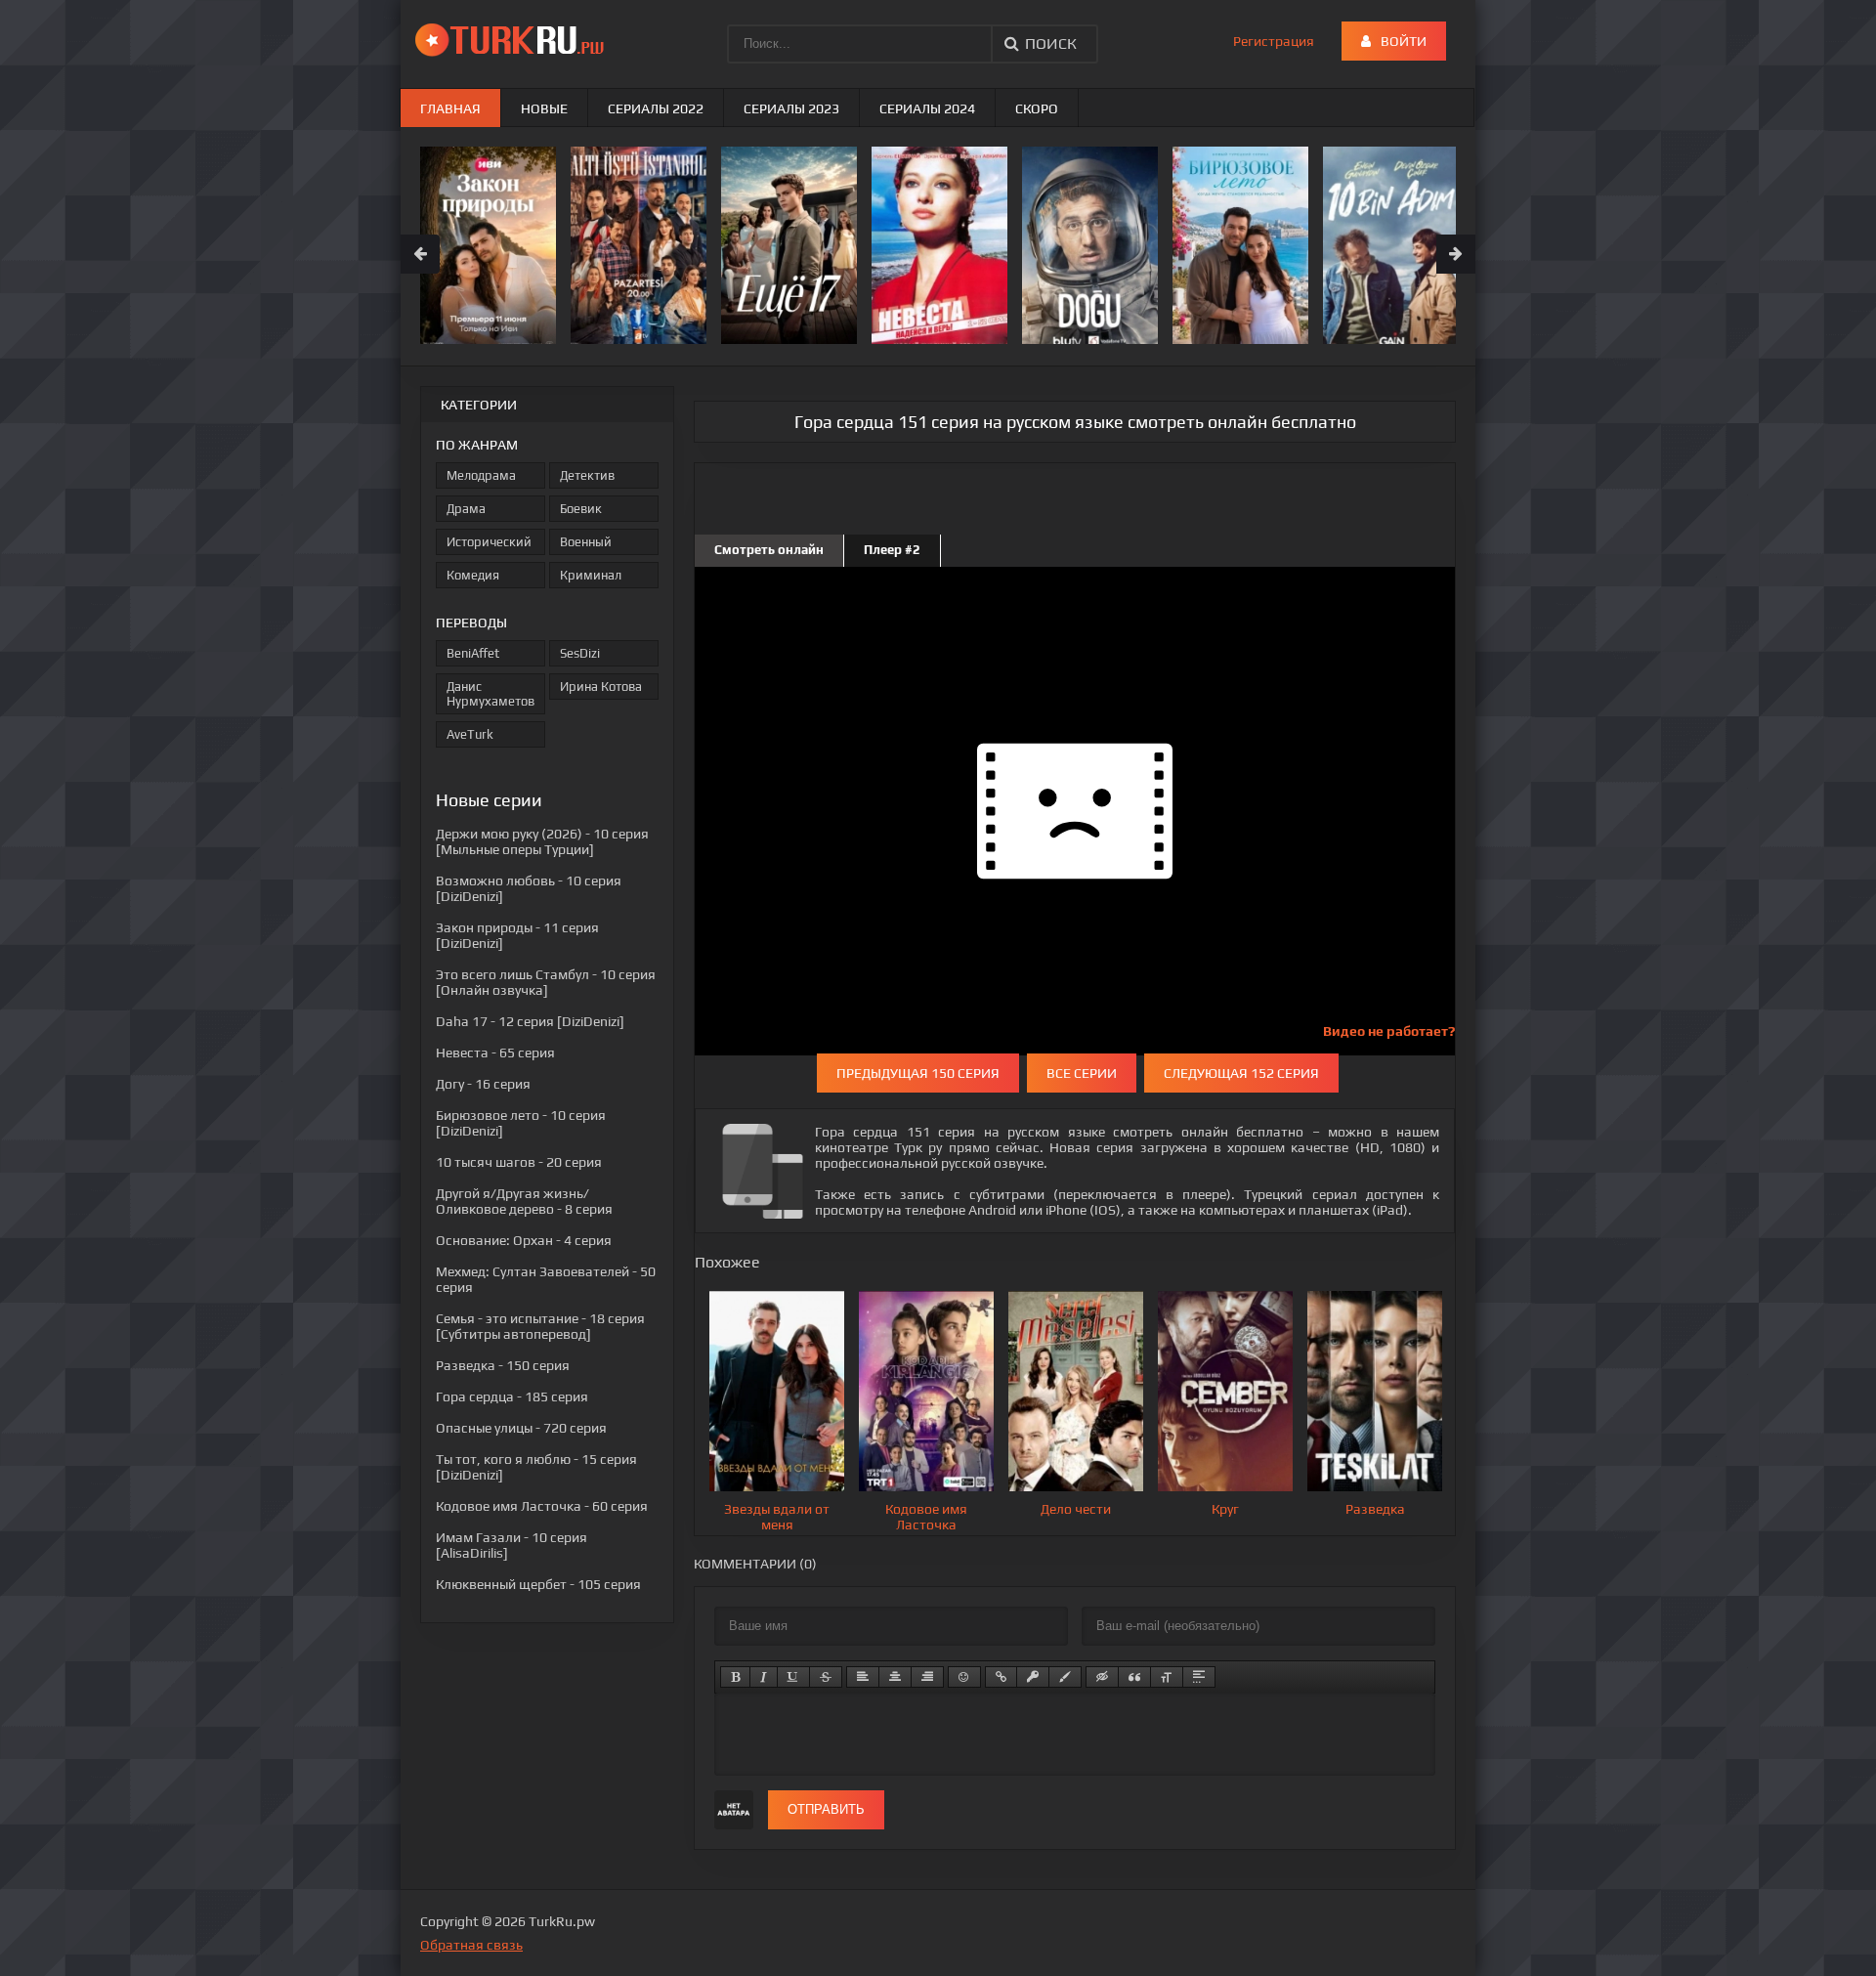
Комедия (473, 575)
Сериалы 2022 (656, 108)
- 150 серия (503, 1365)
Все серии (1082, 1073)
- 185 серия (512, 1396)
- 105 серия (538, 1584)
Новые (544, 108)
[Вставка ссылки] (1001, 1677)
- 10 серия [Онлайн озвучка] (546, 982)
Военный (586, 542)
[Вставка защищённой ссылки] (1033, 1677)
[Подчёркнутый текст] (793, 1677)
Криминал (591, 575)
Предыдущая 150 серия (918, 1073)
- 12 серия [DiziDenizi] (530, 1021)
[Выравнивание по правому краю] (927, 1677)
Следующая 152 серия (1241, 1073)
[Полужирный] (735, 1677)
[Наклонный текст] (764, 1677)
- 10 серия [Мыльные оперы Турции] (542, 841)
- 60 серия (542, 1506)
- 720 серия (521, 1428)
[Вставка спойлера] (1199, 1677)
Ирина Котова (601, 687)
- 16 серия (483, 1084)
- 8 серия (524, 1201)
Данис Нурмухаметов (490, 694)
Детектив (587, 475)
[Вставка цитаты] (1134, 1677)
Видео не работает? (1389, 1031)
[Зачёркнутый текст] (826, 1677)
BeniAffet (473, 653)
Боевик (581, 509)
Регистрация (1274, 41)
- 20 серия (519, 1162)
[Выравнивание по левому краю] (863, 1677)
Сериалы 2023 (791, 108)
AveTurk (470, 734)
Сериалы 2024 (927, 108)
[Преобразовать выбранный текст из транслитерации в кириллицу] (1167, 1677)
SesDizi (580, 653)
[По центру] (895, 1677)
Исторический (489, 542)
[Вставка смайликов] (964, 1677)
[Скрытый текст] (1102, 1677)
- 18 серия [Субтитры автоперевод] (540, 1326)
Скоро (1037, 108)
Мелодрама (481, 475)
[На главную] (513, 39)
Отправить (826, 1809)
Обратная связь (471, 1945)
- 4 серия (524, 1240)
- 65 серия (495, 1052)
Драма (466, 509)
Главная (450, 108)
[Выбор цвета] (1065, 1677)
